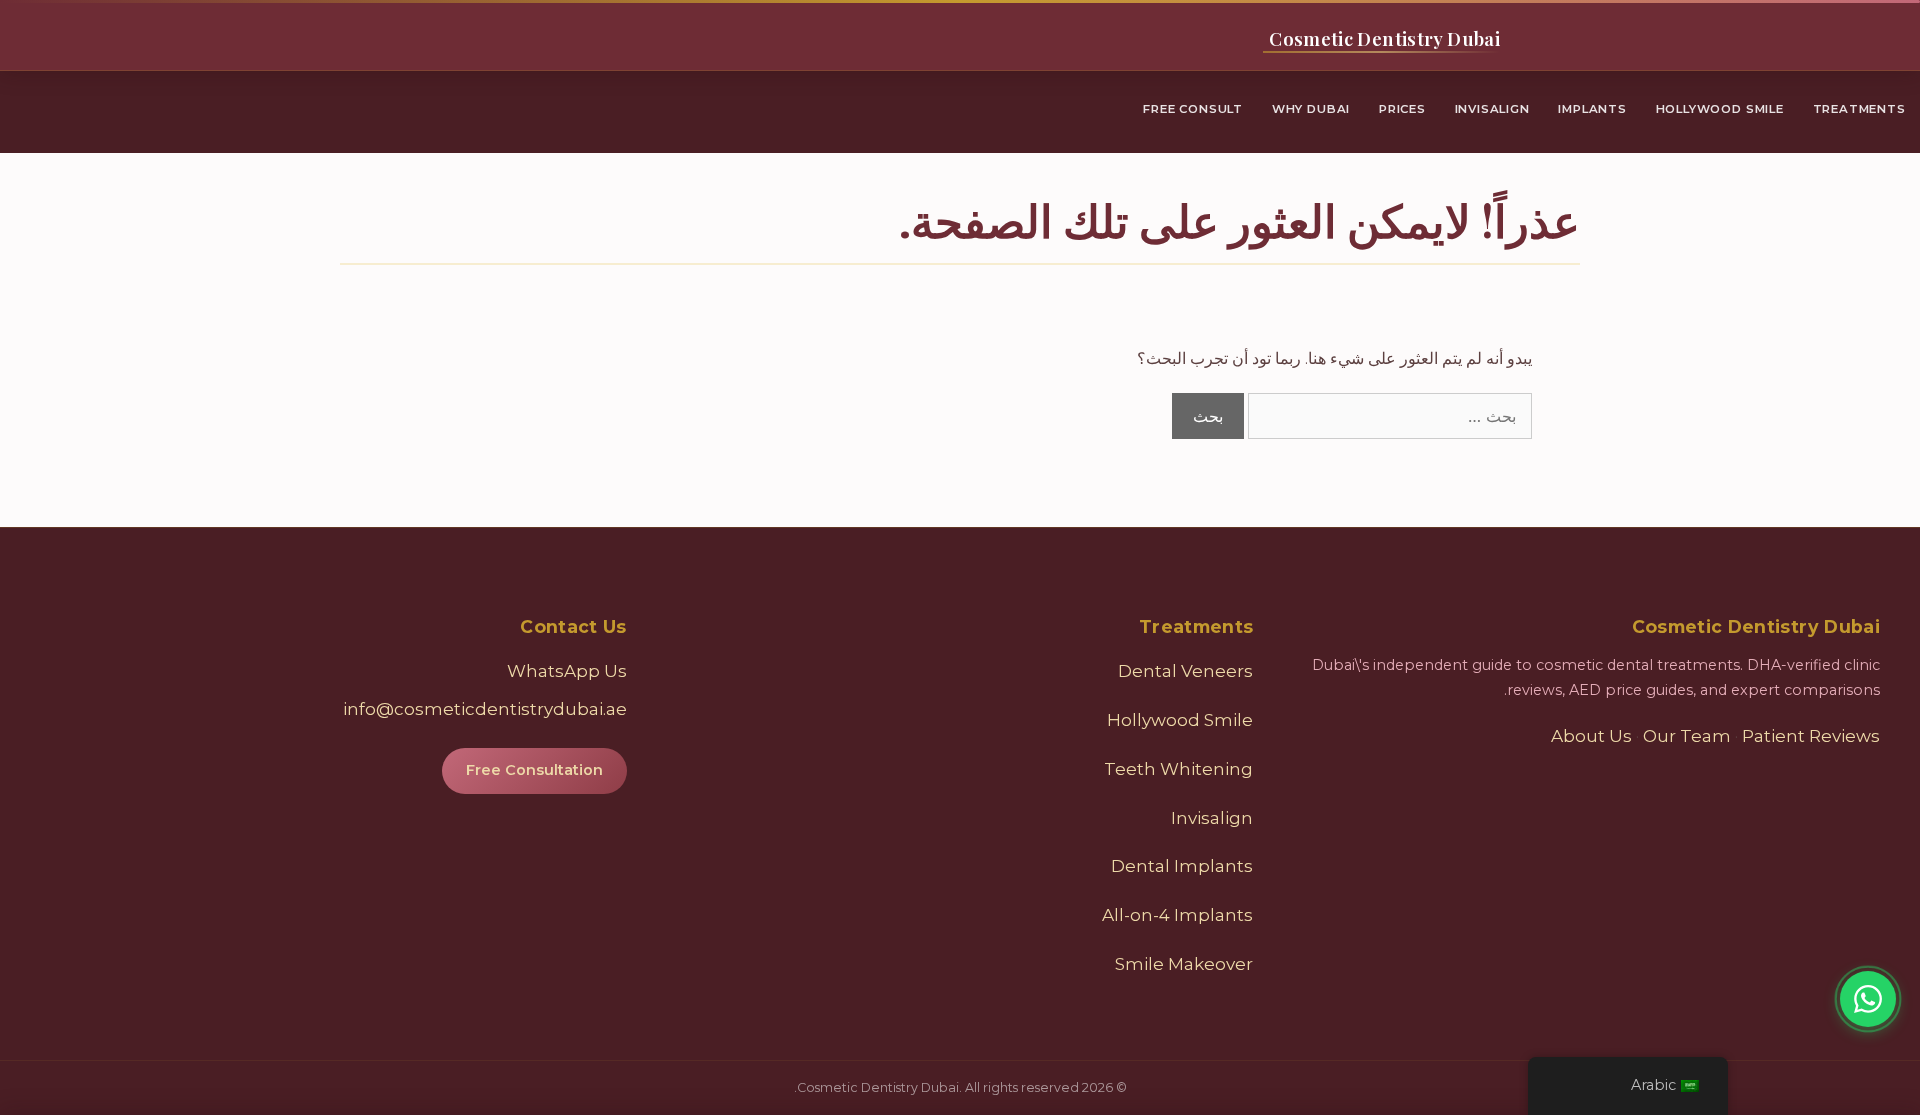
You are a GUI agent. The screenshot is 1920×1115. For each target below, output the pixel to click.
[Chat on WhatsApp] (1868, 999)
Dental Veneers (1185, 671)
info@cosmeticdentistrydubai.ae (485, 709)
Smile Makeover (1184, 964)
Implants (1592, 109)
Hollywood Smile (1720, 109)
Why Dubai (1311, 109)
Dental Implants (1182, 866)
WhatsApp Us (567, 671)
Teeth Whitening (1178, 769)
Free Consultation (534, 770)
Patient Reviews (1811, 736)
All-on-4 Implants (1177, 915)
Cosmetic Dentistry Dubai (1384, 38)
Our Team (1687, 736)
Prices (1402, 109)
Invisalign (1492, 109)
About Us (1591, 736)
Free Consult (1193, 109)
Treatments (1859, 109)
